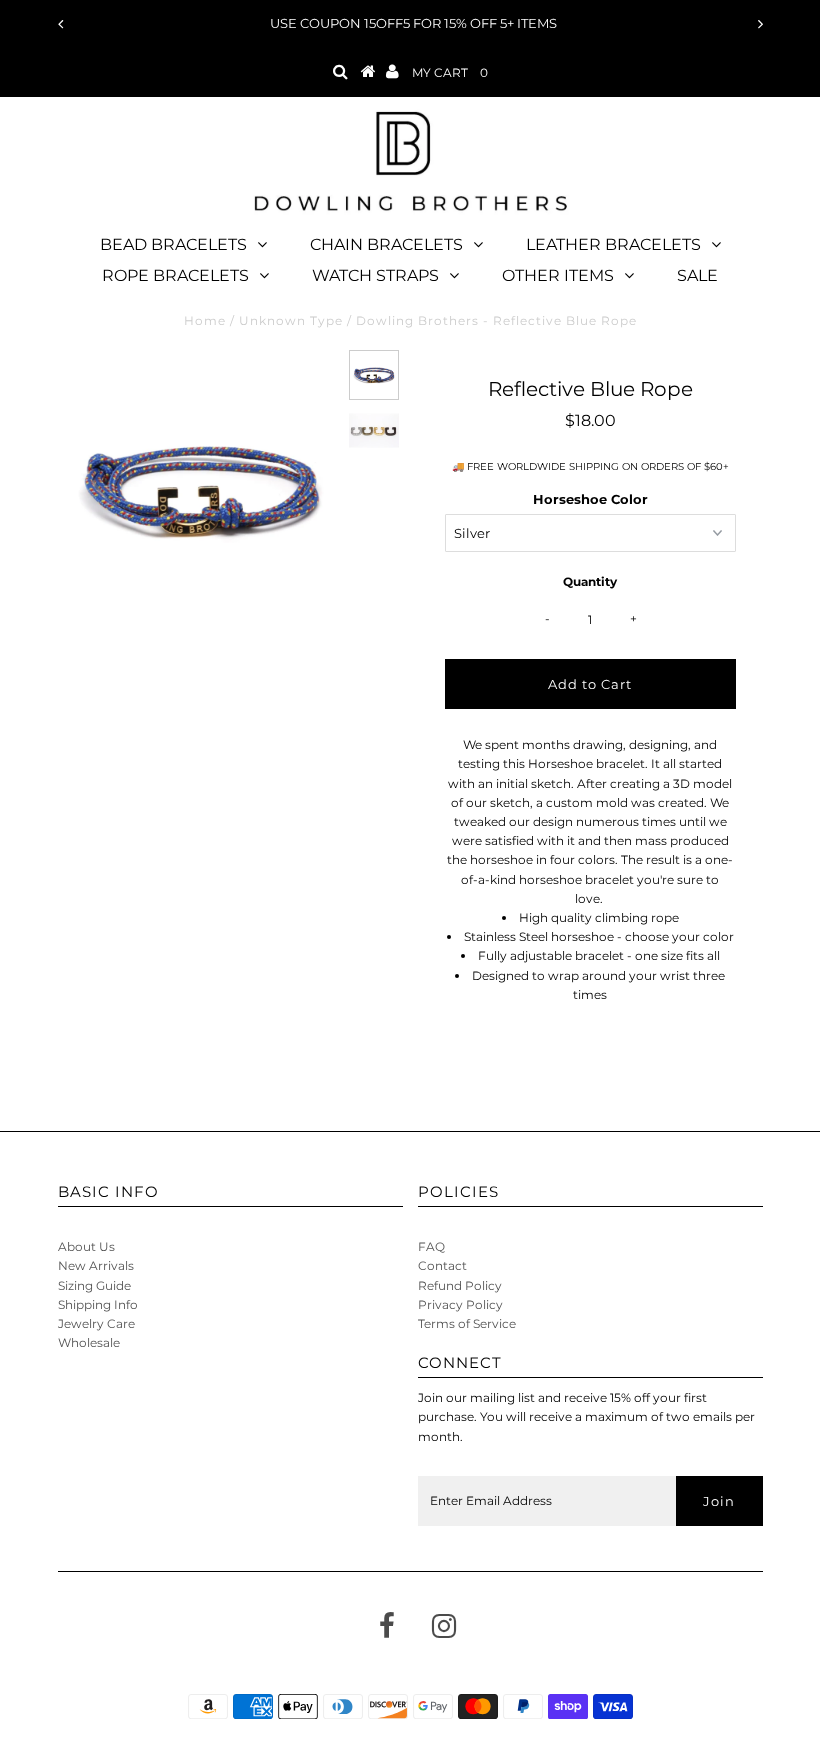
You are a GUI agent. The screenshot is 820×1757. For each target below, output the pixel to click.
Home (205, 320)
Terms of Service (467, 1323)
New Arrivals (96, 1265)
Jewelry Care (96, 1323)
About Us (86, 1246)
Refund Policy (460, 1285)
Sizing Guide (94, 1285)
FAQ (431, 1246)
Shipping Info (98, 1304)
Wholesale (89, 1342)
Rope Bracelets (175, 275)
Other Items (558, 275)
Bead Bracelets (173, 244)
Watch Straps (375, 275)
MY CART (450, 72)
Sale (697, 275)
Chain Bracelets (386, 244)
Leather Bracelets (613, 244)
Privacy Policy (460, 1304)
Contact (442, 1265)
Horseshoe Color (590, 499)
